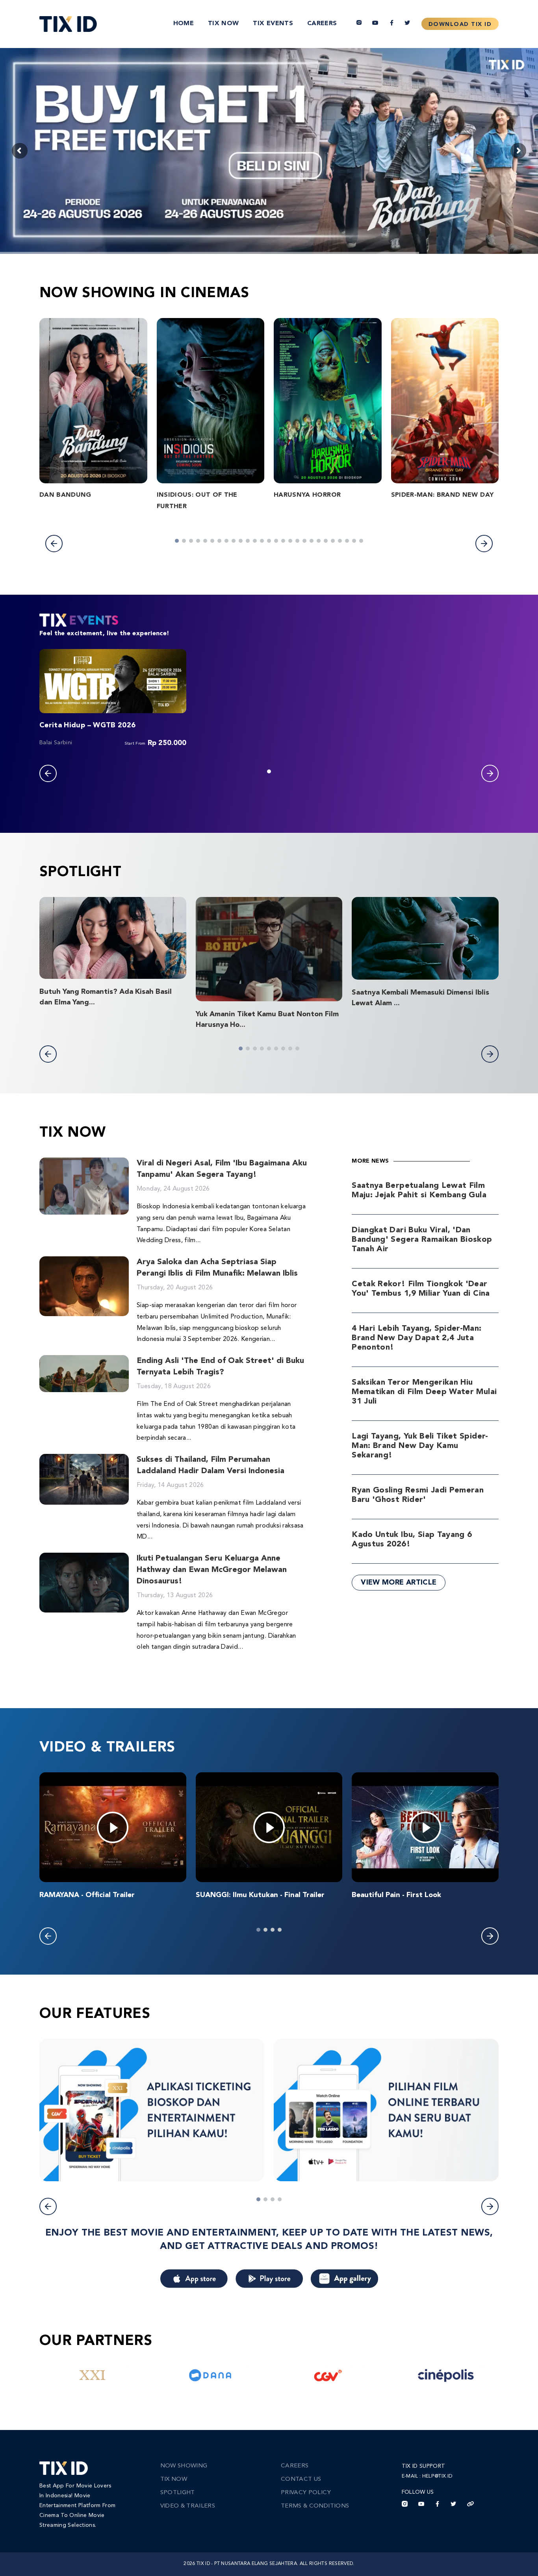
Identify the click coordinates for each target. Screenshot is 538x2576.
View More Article (399, 1583)
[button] (54, 544)
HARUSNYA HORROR (307, 495)
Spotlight (178, 2493)
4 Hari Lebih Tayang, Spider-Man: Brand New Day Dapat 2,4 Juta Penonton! (416, 1338)
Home (184, 24)
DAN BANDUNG (65, 495)
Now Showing (184, 2466)
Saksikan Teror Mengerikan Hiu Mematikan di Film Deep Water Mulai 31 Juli (424, 1392)
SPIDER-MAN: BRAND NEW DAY (442, 495)
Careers (322, 24)
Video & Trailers (188, 2506)
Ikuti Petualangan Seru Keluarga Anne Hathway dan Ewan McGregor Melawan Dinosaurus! (212, 1570)
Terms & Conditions (315, 2506)
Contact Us (301, 2479)
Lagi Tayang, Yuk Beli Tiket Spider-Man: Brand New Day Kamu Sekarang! (420, 1446)
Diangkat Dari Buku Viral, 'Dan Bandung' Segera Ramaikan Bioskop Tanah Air (422, 1240)
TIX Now (223, 24)
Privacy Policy (306, 2493)
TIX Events (273, 24)
